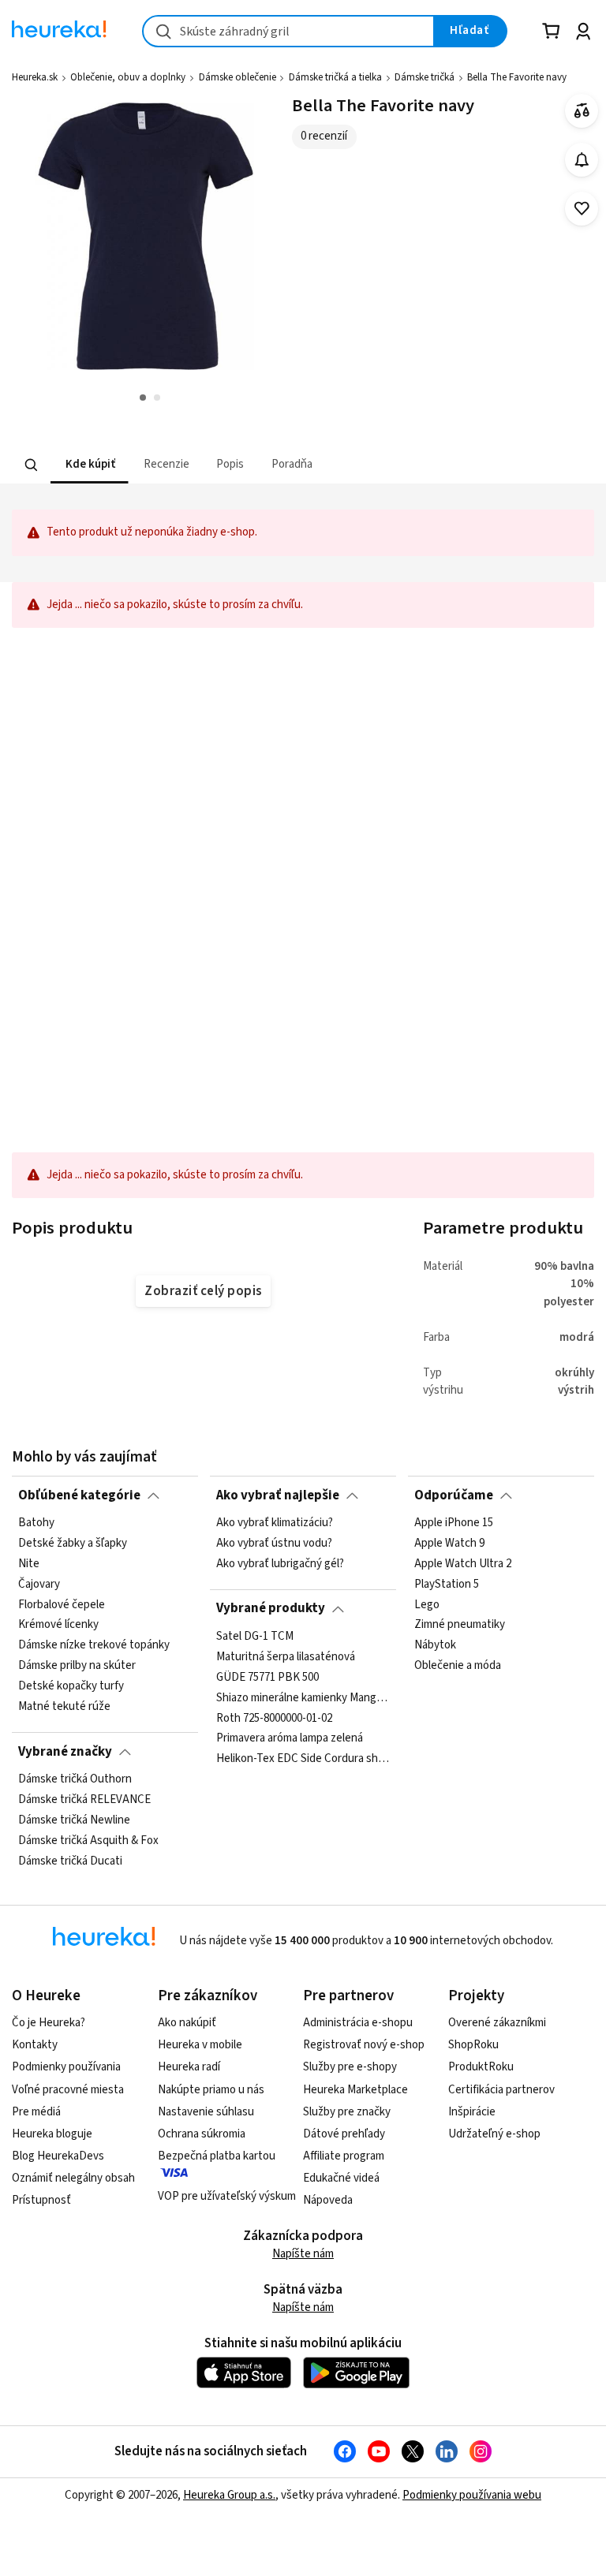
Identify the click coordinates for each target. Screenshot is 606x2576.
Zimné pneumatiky (460, 1625)
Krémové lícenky (58, 1625)
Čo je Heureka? (49, 2023)
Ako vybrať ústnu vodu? (274, 1544)
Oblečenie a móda (458, 1666)
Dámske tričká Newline (74, 1820)
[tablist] (222, 465)
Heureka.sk (35, 77)
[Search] (32, 465)
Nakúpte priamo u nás (211, 2090)
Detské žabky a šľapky (73, 1544)
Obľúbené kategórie (79, 1495)
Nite (29, 1564)
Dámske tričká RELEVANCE (84, 1800)
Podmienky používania (66, 2067)
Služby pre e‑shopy (350, 2067)
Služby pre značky (347, 2112)
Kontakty (35, 2045)
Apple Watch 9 (449, 1544)
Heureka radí (189, 2067)
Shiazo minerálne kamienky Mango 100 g (303, 1697)
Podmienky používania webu (472, 2495)
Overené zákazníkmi (497, 2023)
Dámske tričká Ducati (70, 1861)
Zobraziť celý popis (203, 1291)
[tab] (89, 465)
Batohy (36, 1523)
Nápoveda (328, 2200)
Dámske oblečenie (238, 77)
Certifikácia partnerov (501, 2090)
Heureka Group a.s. (229, 2495)
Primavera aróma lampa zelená (290, 1738)
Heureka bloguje (52, 2134)
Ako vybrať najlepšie (278, 1495)
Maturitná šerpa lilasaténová (286, 1657)
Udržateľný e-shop (494, 2134)
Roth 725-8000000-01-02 (274, 1718)
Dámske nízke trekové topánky (94, 1645)
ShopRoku (473, 2045)
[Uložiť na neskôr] (582, 209)
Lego (427, 1604)
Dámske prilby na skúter (77, 1666)
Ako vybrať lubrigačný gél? (280, 1564)
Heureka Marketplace (355, 2090)
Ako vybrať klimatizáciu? (275, 1523)
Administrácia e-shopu (358, 2023)
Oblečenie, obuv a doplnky (128, 77)
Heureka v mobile (200, 2045)
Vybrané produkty (271, 1608)
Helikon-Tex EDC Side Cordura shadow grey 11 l (303, 1759)
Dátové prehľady (344, 2134)
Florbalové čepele (62, 1604)
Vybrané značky (65, 1752)
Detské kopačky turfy (71, 1686)
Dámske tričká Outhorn (75, 1779)
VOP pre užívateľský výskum (227, 2196)
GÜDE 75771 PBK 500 (267, 1678)
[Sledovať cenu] (582, 160)
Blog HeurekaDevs (58, 2156)
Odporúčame (454, 1495)
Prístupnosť (41, 2200)
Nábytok (435, 1645)
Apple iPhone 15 (454, 1523)
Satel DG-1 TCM (255, 1637)
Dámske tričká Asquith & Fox (88, 1841)
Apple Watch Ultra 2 (463, 1564)
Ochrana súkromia (202, 2134)
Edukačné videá (341, 2178)
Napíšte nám (303, 2254)
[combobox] (288, 31)
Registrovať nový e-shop (364, 2045)
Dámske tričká (425, 77)
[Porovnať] (582, 111)
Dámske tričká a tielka (335, 77)
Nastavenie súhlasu (206, 2112)
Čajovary (39, 1585)
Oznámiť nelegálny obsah (73, 2178)
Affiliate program (344, 2156)
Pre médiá (36, 2112)
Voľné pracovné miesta (68, 2090)
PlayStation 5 (447, 1585)
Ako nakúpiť (187, 2023)
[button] (89, 465)
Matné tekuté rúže (64, 1707)
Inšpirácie (472, 2112)
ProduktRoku (481, 2067)
